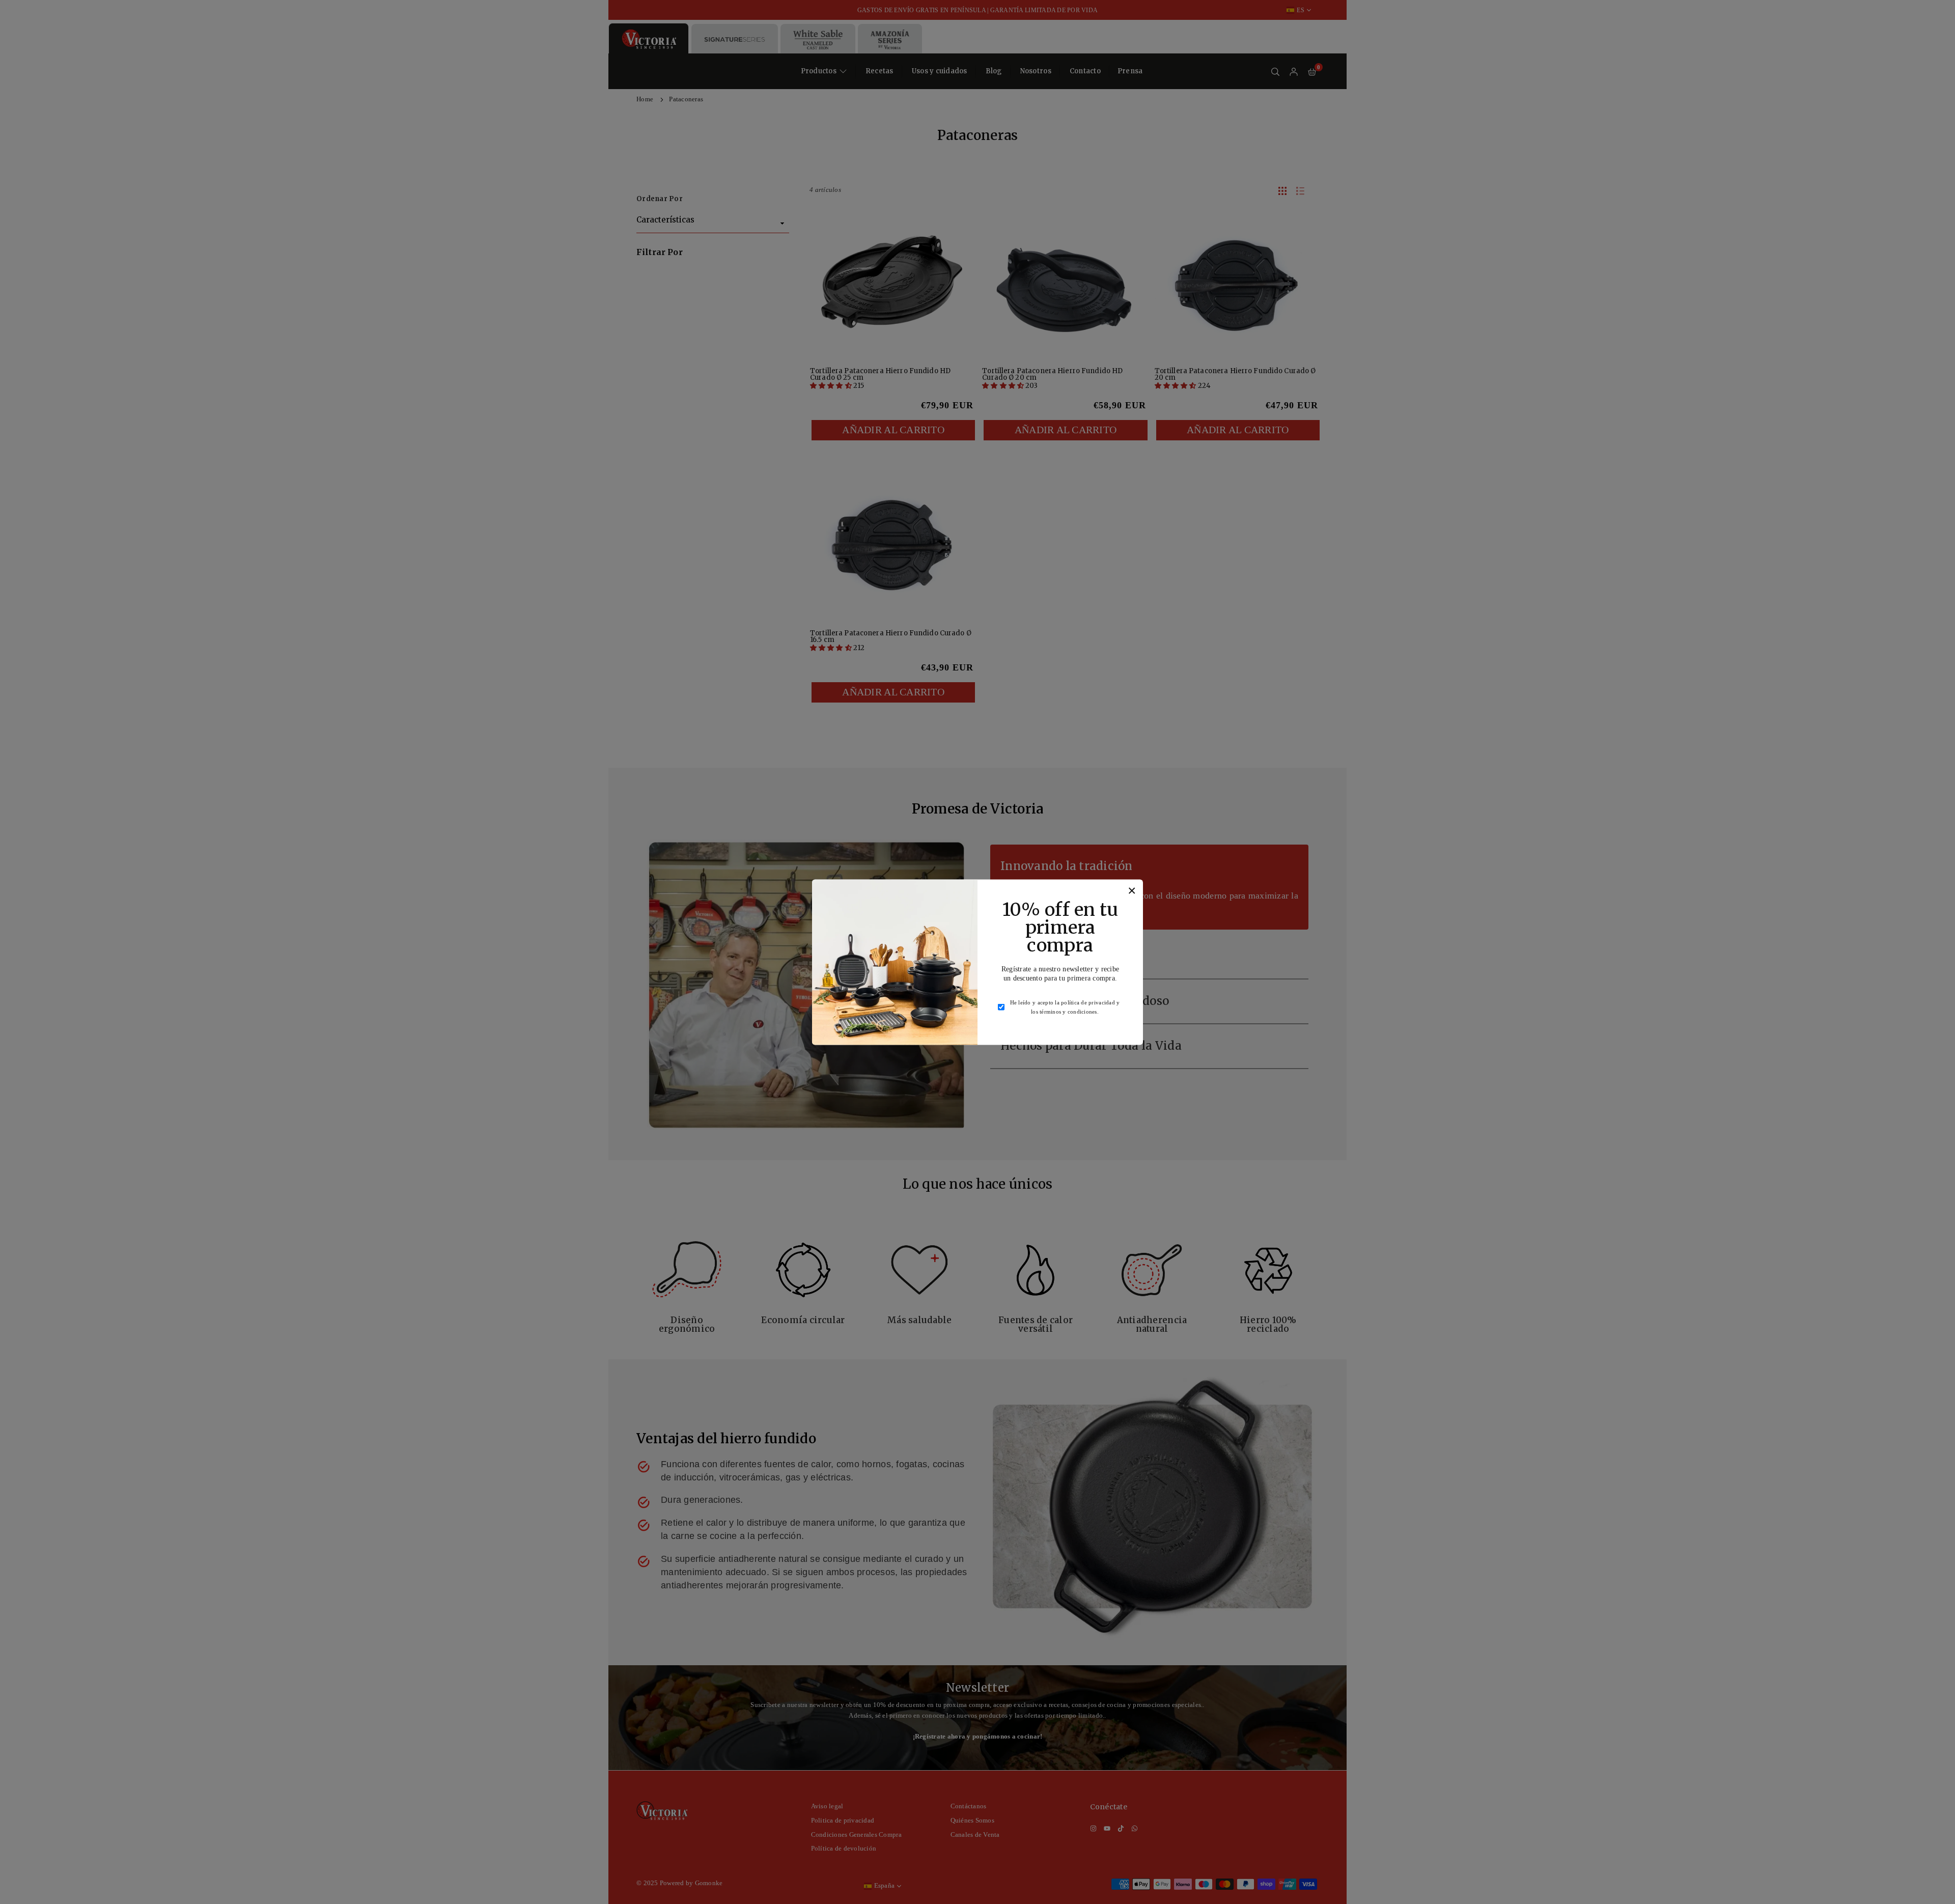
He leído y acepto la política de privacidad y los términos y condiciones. (1065, 1007)
